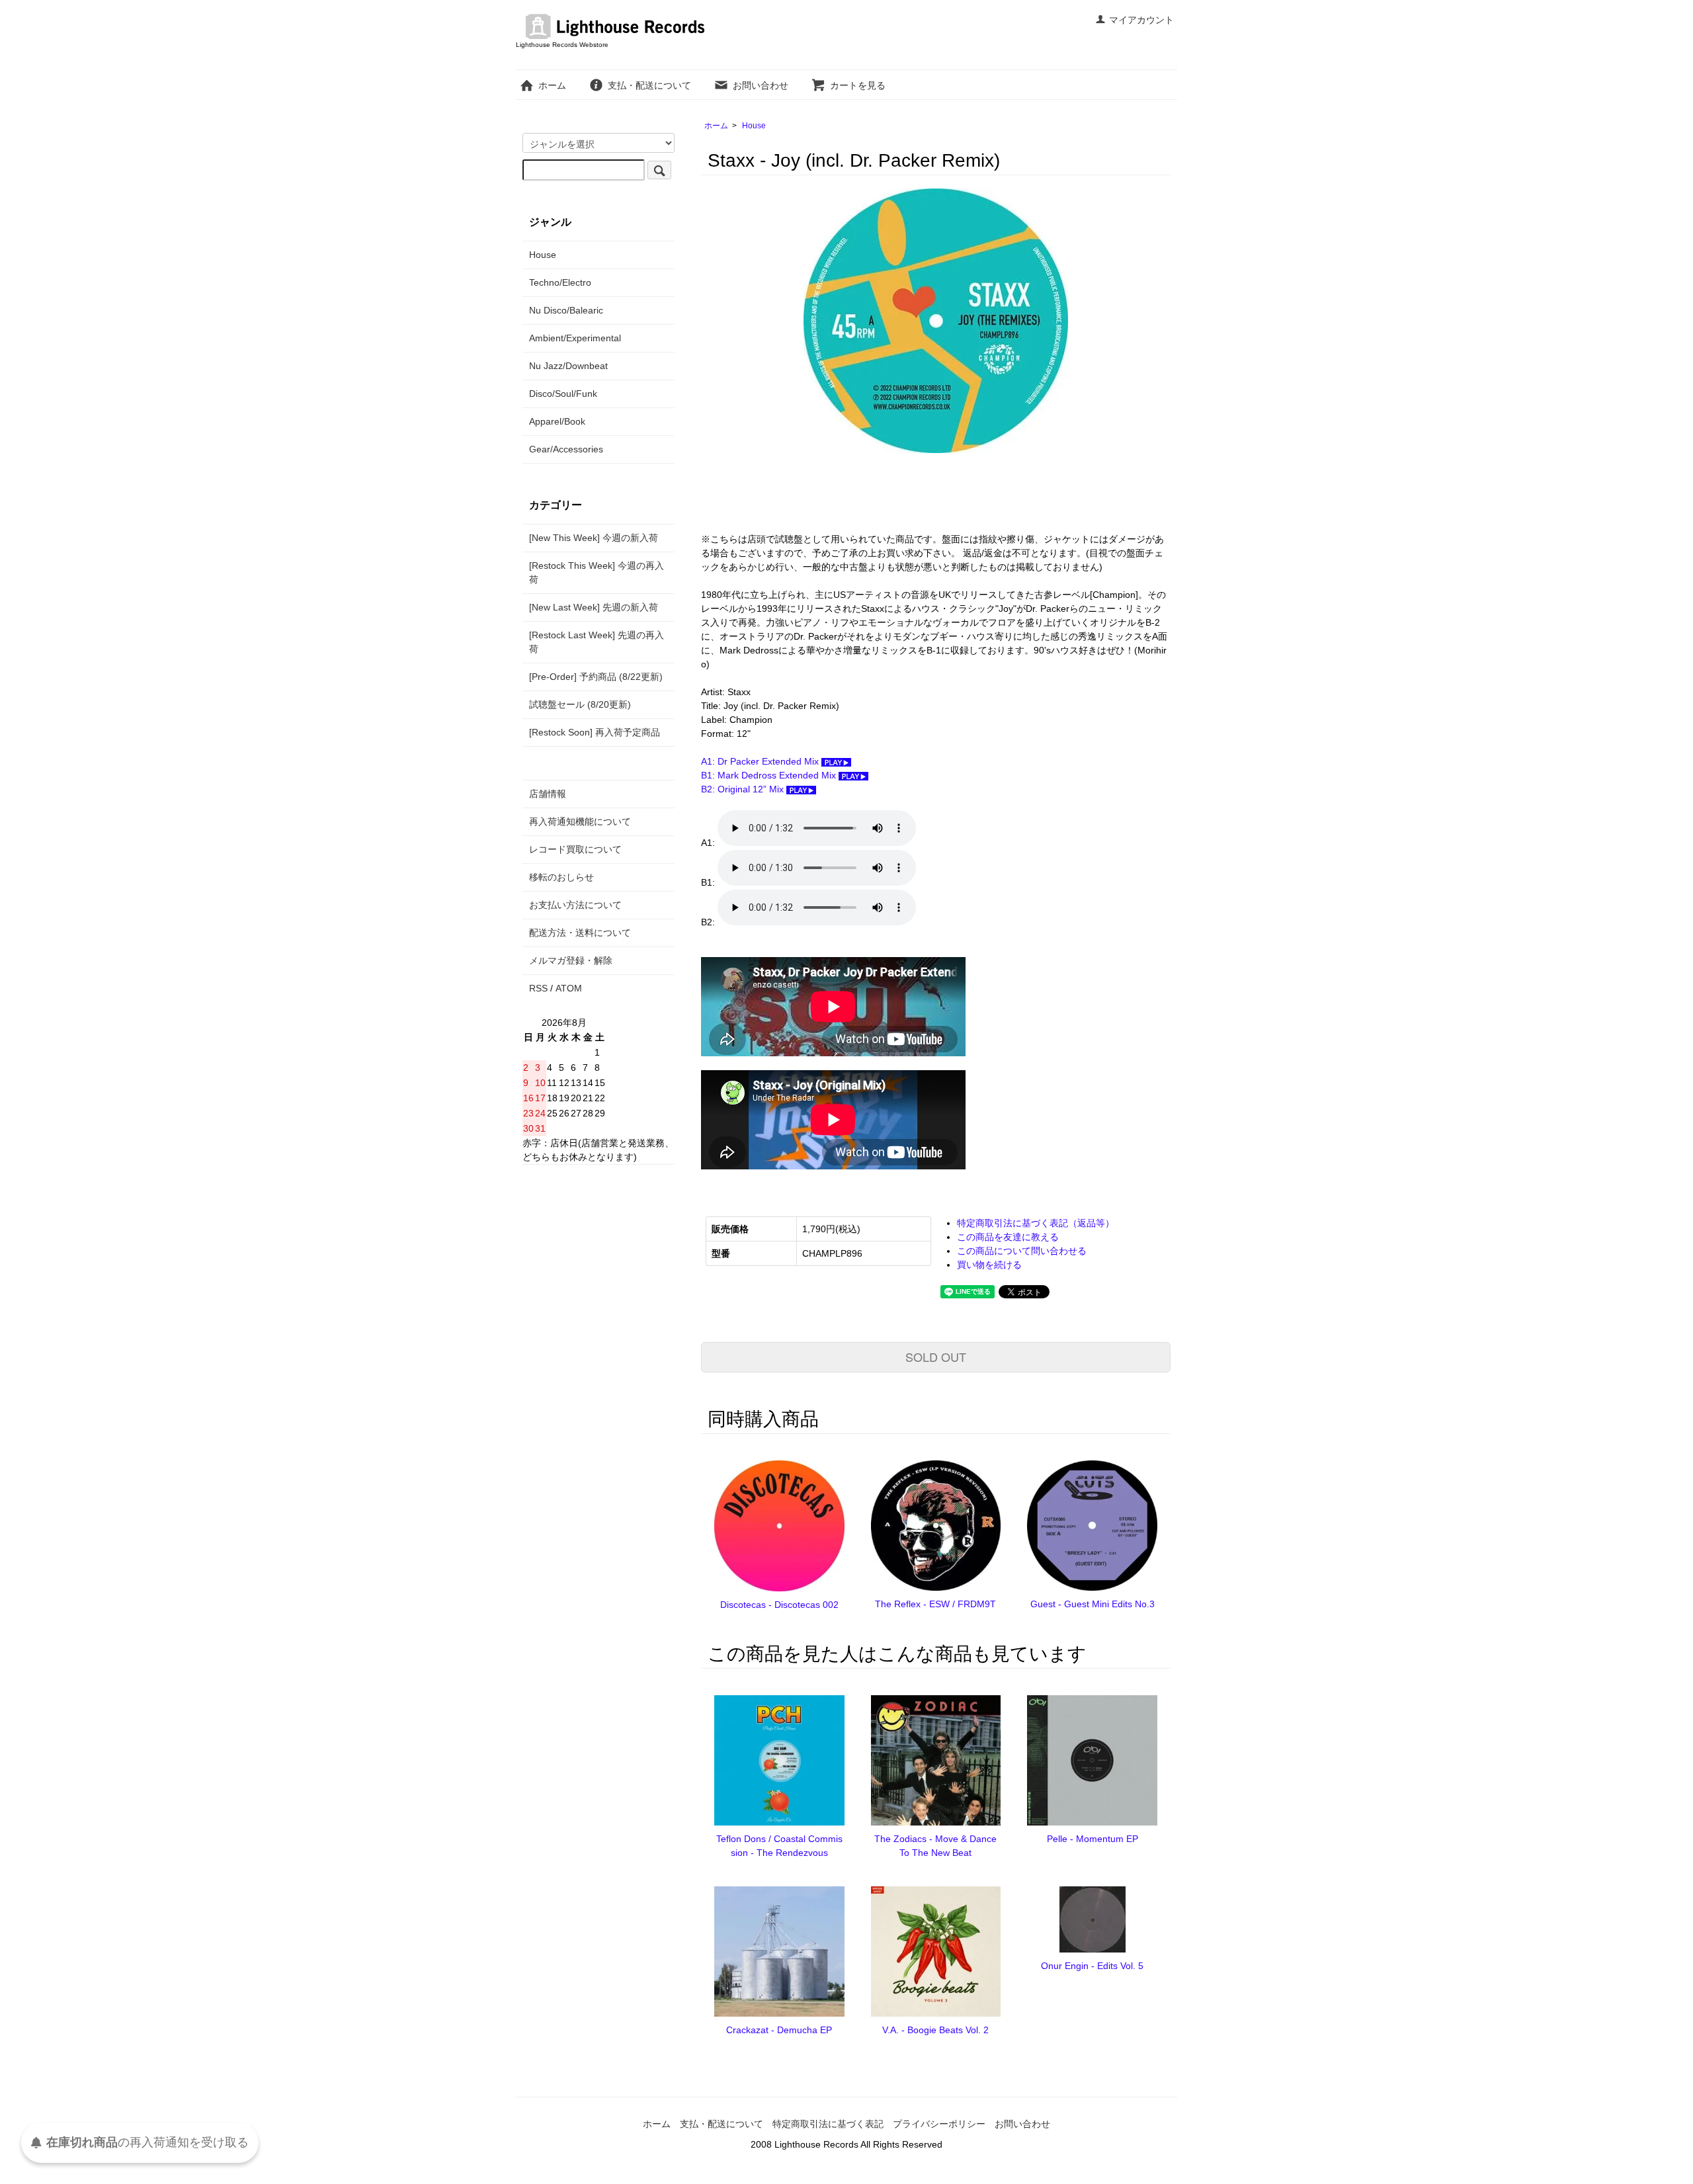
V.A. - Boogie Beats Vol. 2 (935, 2030)
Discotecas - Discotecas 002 (779, 1605)
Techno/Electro (560, 282)
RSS (538, 988)
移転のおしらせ (561, 877)
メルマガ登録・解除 (571, 960)
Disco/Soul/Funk (563, 394)
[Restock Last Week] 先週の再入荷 (597, 642)
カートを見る (858, 85)
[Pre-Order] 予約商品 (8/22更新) (596, 677)
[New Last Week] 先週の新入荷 (594, 607)
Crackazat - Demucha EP (779, 2030)
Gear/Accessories (566, 449)
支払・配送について (649, 85)
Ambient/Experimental (575, 338)
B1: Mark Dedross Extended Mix (770, 775)
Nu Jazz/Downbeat (568, 366)
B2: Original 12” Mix (744, 789)
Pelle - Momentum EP (1093, 1839)
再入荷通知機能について (580, 821)
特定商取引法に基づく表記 (828, 2124)
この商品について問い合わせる (1022, 1251)
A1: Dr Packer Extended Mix (761, 761)
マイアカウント (1141, 20)
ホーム (552, 85)
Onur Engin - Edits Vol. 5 (1092, 1966)
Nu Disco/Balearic (566, 310)
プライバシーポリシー (939, 2124)
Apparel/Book (557, 421)
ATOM (569, 988)
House (754, 126)
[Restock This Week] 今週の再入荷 (597, 572)
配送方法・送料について (580, 933)
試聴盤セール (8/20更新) (580, 704)
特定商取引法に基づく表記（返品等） (1036, 1223)
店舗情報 (548, 794)
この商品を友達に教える (1008, 1237)
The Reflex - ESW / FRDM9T (935, 1604)
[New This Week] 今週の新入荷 (594, 538)
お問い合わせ (761, 85)
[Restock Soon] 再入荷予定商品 (595, 732)
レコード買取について (575, 849)
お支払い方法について (575, 905)
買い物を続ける (989, 1265)
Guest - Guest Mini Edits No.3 (1093, 1604)
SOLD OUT (936, 1357)
